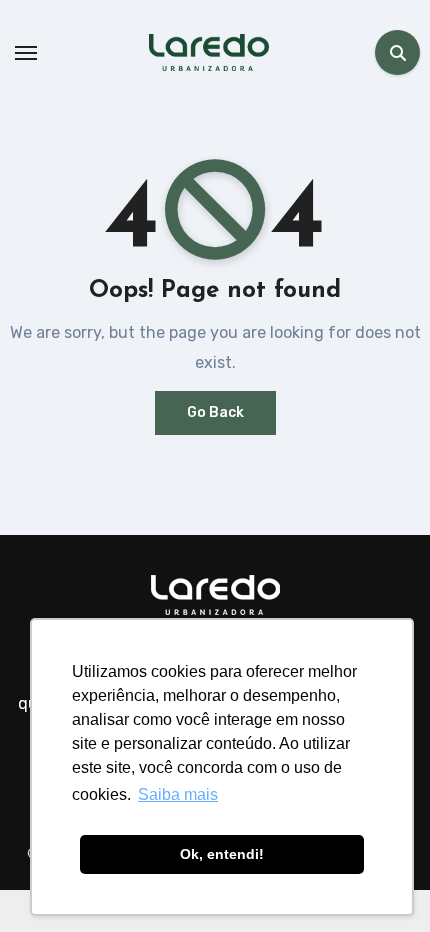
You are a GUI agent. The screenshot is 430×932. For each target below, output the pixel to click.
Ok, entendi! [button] (222, 854)
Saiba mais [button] (178, 794)
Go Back (215, 412)
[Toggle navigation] (26, 53)
